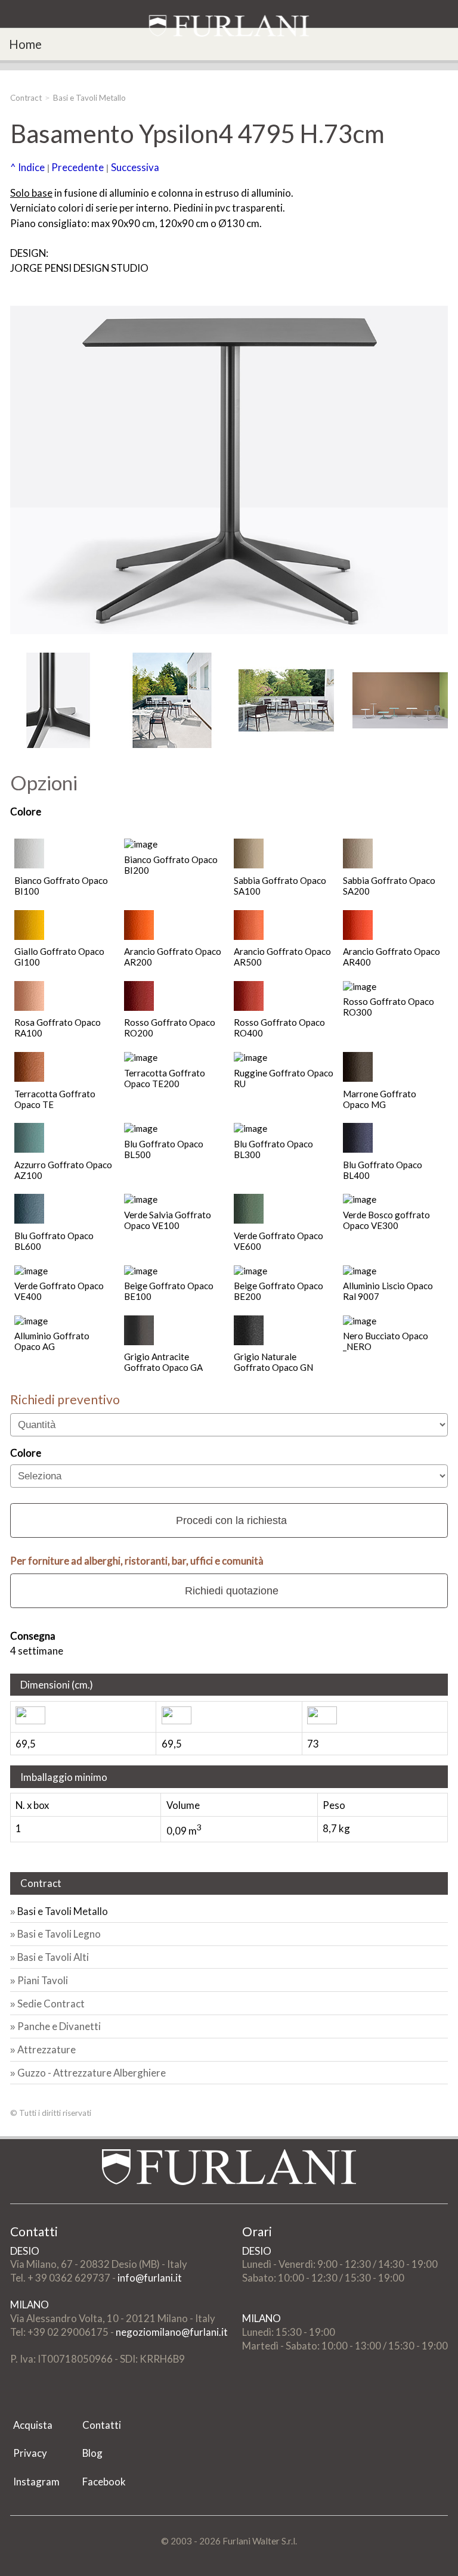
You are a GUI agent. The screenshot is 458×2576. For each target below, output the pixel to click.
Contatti (102, 2425)
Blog (92, 2453)
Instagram (36, 2482)
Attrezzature (47, 2049)
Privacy (30, 2453)
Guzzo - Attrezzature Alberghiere (92, 2073)
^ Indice (27, 167)
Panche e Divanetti (59, 2026)
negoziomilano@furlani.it (172, 2332)
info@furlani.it (150, 2278)
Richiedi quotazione (232, 1591)
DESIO (25, 2251)
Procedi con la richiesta (231, 1520)
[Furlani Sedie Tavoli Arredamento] (11, 2399)
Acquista (33, 2425)
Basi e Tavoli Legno (59, 1934)
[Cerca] (449, 37)
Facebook (104, 2482)
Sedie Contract (51, 2004)
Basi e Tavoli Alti (53, 1957)
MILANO (30, 2305)
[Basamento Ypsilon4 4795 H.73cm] (58, 700)
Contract (26, 98)
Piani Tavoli (43, 1980)
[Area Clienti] (431, 37)
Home (25, 44)
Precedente (78, 167)
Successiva (135, 167)
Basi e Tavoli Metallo (89, 98)
